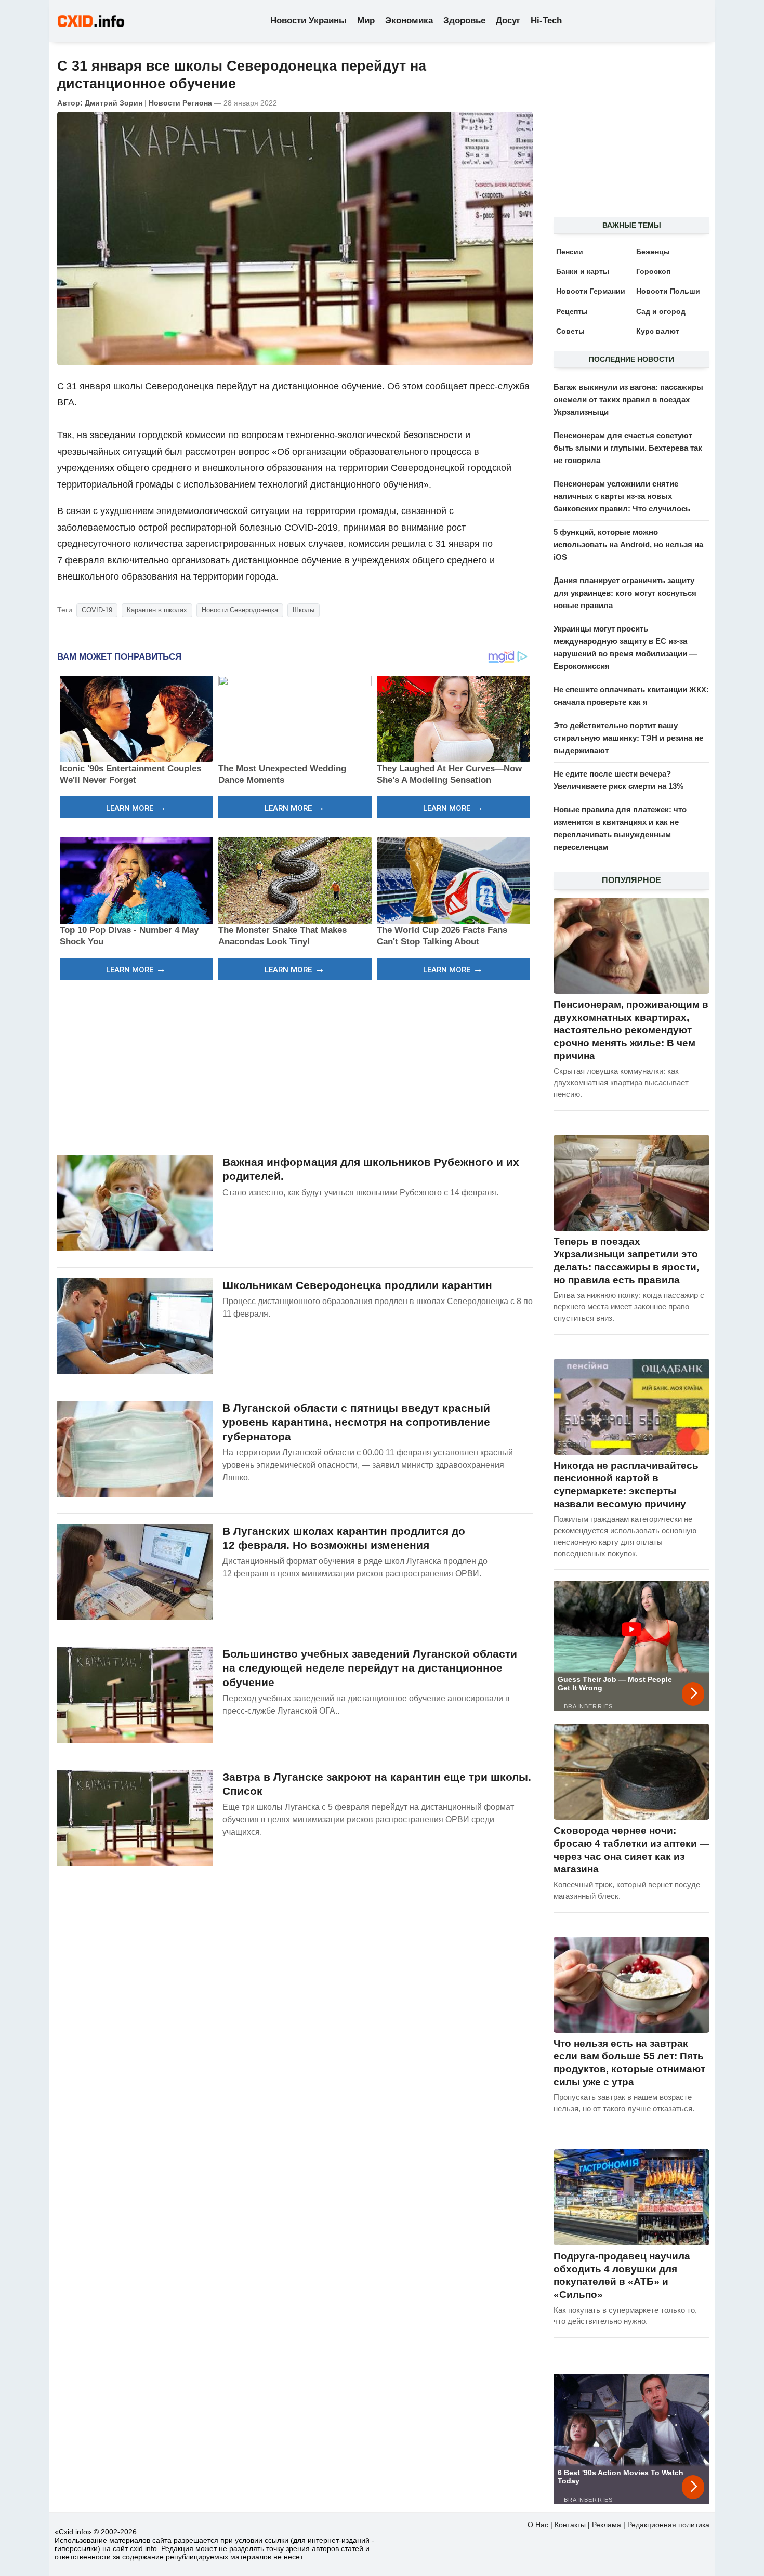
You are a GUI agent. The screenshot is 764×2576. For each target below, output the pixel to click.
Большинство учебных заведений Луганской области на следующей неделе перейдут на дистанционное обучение (370, 1668)
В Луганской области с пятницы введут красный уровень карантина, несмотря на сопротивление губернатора (356, 1422)
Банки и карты (583, 271)
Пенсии (570, 252)
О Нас (538, 2525)
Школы (304, 610)
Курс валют (658, 331)
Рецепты (572, 311)
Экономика (409, 21)
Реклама (607, 2525)
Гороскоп (653, 271)
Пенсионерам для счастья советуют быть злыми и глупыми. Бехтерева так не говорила (628, 448)
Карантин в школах (157, 610)
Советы (570, 331)
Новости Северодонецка (240, 610)
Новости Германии (591, 291)
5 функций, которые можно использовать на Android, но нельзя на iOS (628, 544)
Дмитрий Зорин (114, 103)
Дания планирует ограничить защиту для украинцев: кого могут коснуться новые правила (625, 593)
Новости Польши (668, 291)
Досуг (508, 21)
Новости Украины (308, 21)
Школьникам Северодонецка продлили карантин (357, 1285)
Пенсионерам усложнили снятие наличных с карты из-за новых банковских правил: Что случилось (622, 496)
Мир (366, 21)
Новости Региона (180, 103)
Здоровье (464, 21)
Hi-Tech (546, 21)
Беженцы (653, 252)
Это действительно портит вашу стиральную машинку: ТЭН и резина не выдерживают (628, 738)
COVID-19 (97, 610)
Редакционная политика (668, 2525)
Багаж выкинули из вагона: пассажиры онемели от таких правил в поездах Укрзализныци (628, 399)
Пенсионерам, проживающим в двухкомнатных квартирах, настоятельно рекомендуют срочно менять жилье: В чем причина (631, 1030)
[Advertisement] (295, 1066)
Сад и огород (661, 311)
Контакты (570, 2525)
